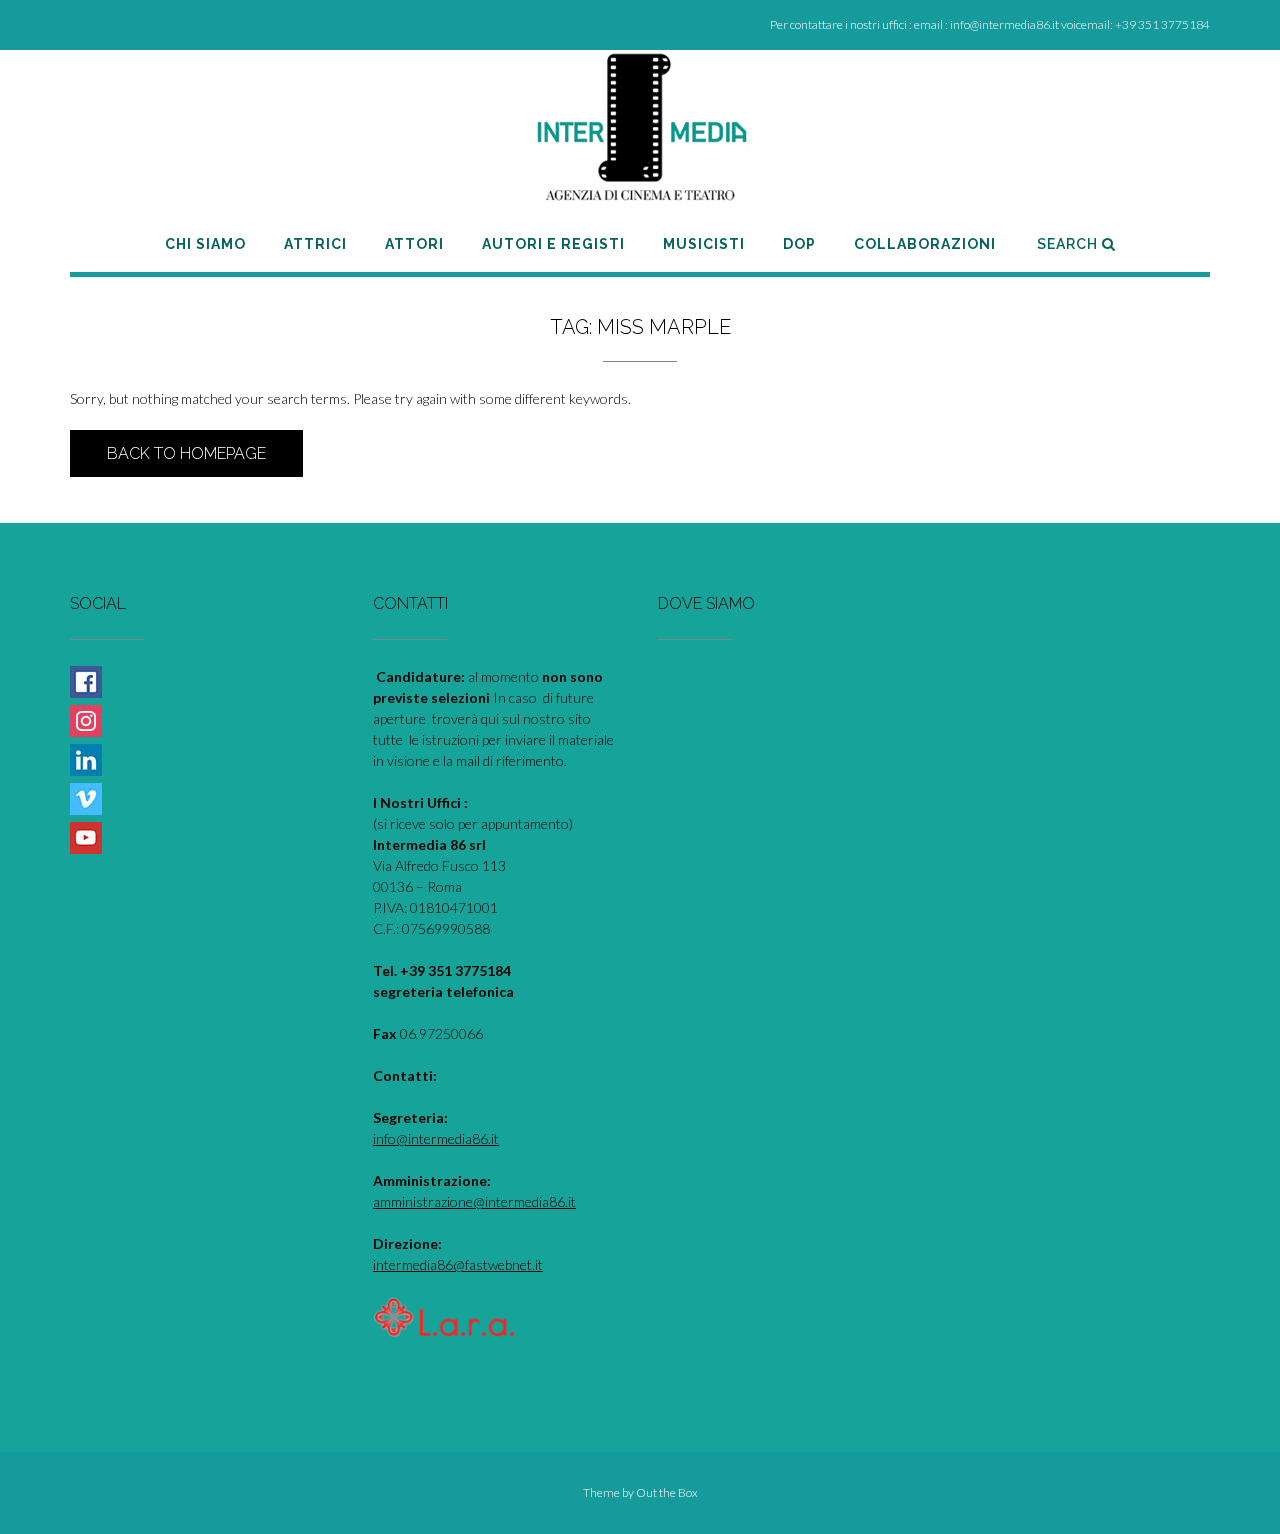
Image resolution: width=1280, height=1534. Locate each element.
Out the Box (667, 1492)
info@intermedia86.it (436, 1138)
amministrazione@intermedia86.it (474, 1201)
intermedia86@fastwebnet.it (458, 1264)
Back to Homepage (186, 453)
